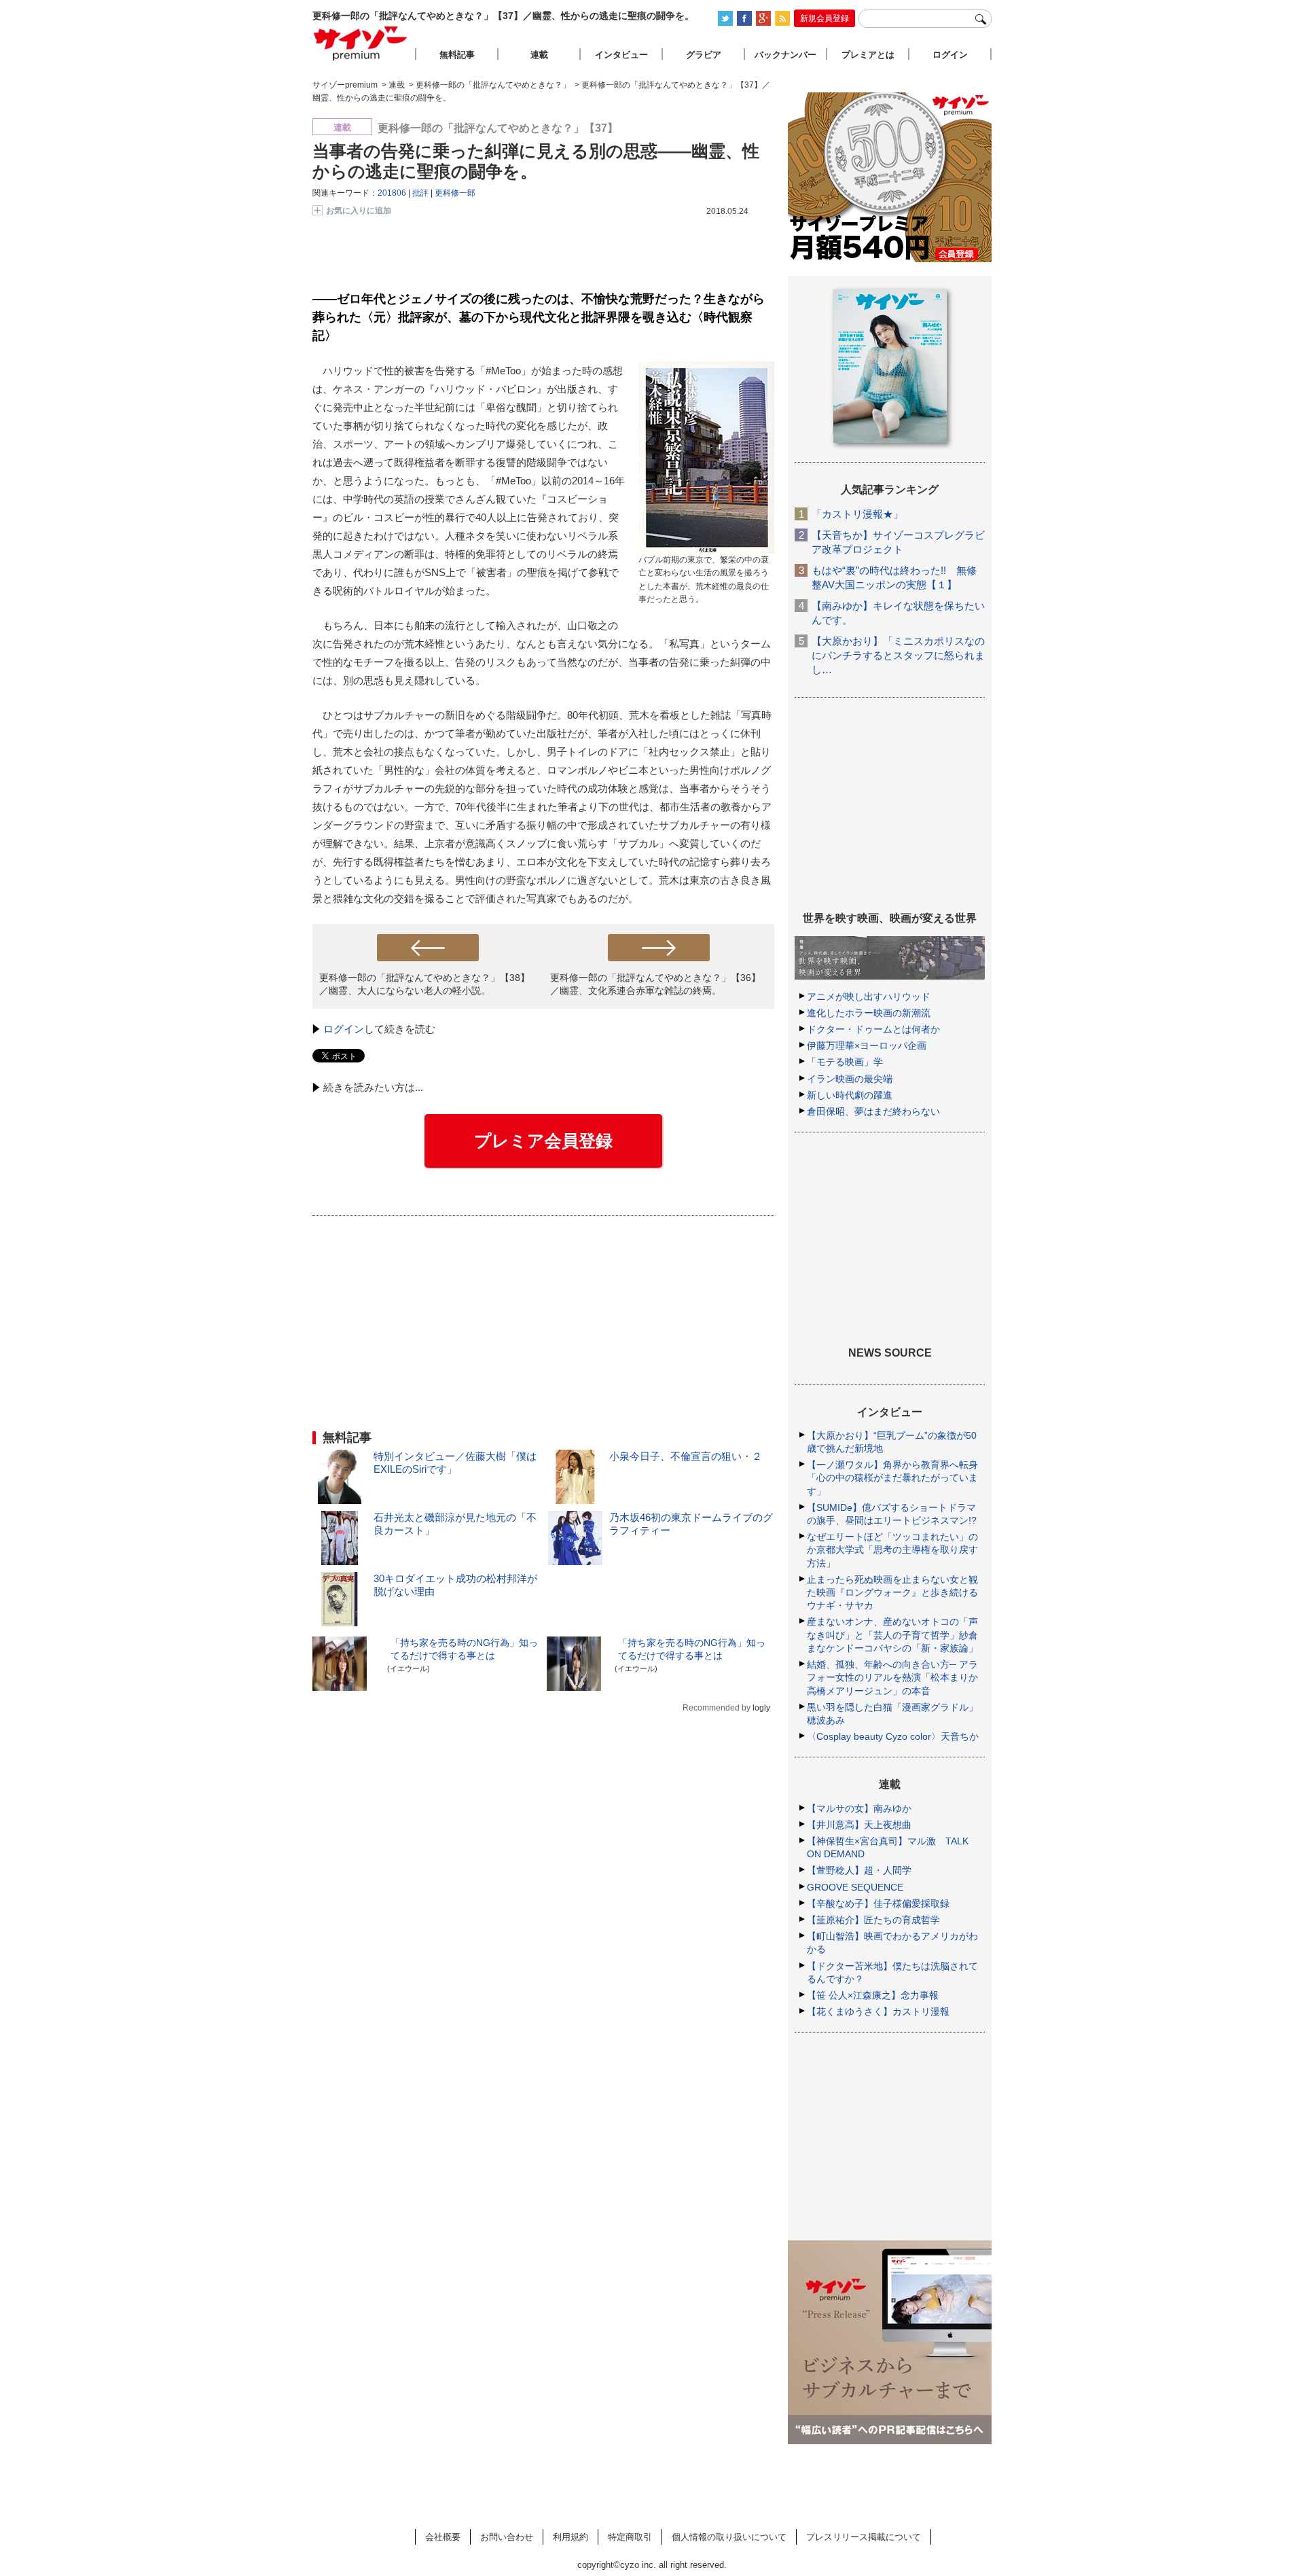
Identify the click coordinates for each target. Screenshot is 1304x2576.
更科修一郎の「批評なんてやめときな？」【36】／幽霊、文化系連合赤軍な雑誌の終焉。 (655, 984)
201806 (392, 193)
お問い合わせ (507, 2537)
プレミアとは (868, 55)
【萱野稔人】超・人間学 (859, 1870)
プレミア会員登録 (543, 1141)
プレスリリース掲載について (864, 2537)
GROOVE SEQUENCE (855, 1887)
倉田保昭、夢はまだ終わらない (873, 1111)
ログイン (344, 1029)
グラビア (704, 55)
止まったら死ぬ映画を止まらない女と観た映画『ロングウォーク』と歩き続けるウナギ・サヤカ (892, 1592)
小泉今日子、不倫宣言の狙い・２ (686, 1456)
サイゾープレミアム (361, 43)
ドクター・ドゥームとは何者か (873, 1029)
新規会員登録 (825, 18)
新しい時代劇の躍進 (850, 1095)
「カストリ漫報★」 (857, 514)
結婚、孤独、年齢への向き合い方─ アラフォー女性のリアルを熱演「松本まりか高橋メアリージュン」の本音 (892, 1677)
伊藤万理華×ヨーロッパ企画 (867, 1045)
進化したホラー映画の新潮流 (869, 1013)
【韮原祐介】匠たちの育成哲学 (873, 1920)
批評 (420, 193)
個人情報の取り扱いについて (729, 2537)
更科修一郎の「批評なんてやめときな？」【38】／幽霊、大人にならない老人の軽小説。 (424, 984)
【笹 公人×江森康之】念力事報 (873, 1995)
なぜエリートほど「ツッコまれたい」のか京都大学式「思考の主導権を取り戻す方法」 (892, 1550)
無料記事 (457, 55)
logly (761, 1708)
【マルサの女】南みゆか (859, 1808)
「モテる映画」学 (845, 1062)
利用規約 (570, 2537)
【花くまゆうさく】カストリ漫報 (878, 2011)
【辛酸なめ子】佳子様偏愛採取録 (878, 1903)
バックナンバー (785, 55)
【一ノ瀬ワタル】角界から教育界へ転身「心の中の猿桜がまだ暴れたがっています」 (892, 1478)
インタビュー (621, 55)
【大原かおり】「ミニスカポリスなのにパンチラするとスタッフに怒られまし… (898, 655)
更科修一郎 (455, 193)
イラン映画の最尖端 (850, 1079)
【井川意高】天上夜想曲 (859, 1825)
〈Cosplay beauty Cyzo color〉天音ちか (893, 1736)
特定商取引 (630, 2537)
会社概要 (443, 2537)
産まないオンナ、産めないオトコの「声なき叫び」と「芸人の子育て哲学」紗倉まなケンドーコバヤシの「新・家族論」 (892, 1634)
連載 (539, 55)
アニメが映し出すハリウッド (869, 997)
